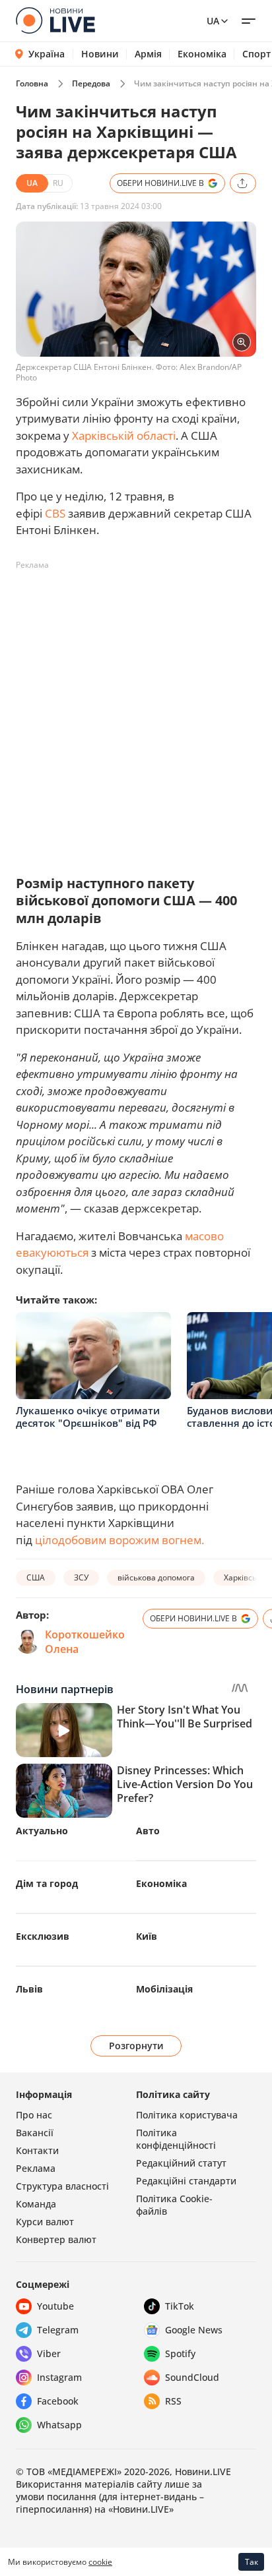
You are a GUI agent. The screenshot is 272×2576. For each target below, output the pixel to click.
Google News (194, 2330)
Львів (29, 1989)
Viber (49, 2353)
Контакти (37, 2150)
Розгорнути (136, 2046)
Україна (47, 54)
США (36, 1577)
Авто (148, 1831)
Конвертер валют (56, 2239)
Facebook (58, 2401)
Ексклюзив (43, 1936)
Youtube (55, 2306)
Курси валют (45, 2222)
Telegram (58, 2330)
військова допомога (156, 1577)
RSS (173, 2401)
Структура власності (62, 2186)
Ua (213, 21)
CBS (55, 513)
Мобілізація (164, 1989)
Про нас (34, 2115)
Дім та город (47, 1883)
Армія (148, 54)
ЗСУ (81, 1577)
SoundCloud (192, 2377)
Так (252, 2562)
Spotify (180, 2353)
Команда (36, 2204)
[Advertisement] (136, 711)
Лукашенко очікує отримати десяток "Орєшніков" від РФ (88, 1417)
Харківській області (124, 435)
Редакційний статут (181, 2163)
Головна (32, 83)
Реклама (36, 2168)
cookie (100, 2562)
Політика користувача (187, 2115)
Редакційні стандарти (186, 2181)
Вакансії (35, 2133)
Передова (91, 83)
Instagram (59, 2377)
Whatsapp (59, 2425)
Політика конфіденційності (176, 2139)
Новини (100, 54)
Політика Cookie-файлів (174, 2205)
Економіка (202, 54)
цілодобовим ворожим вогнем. (119, 1540)
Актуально (42, 1831)
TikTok (180, 2306)
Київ (147, 1936)
